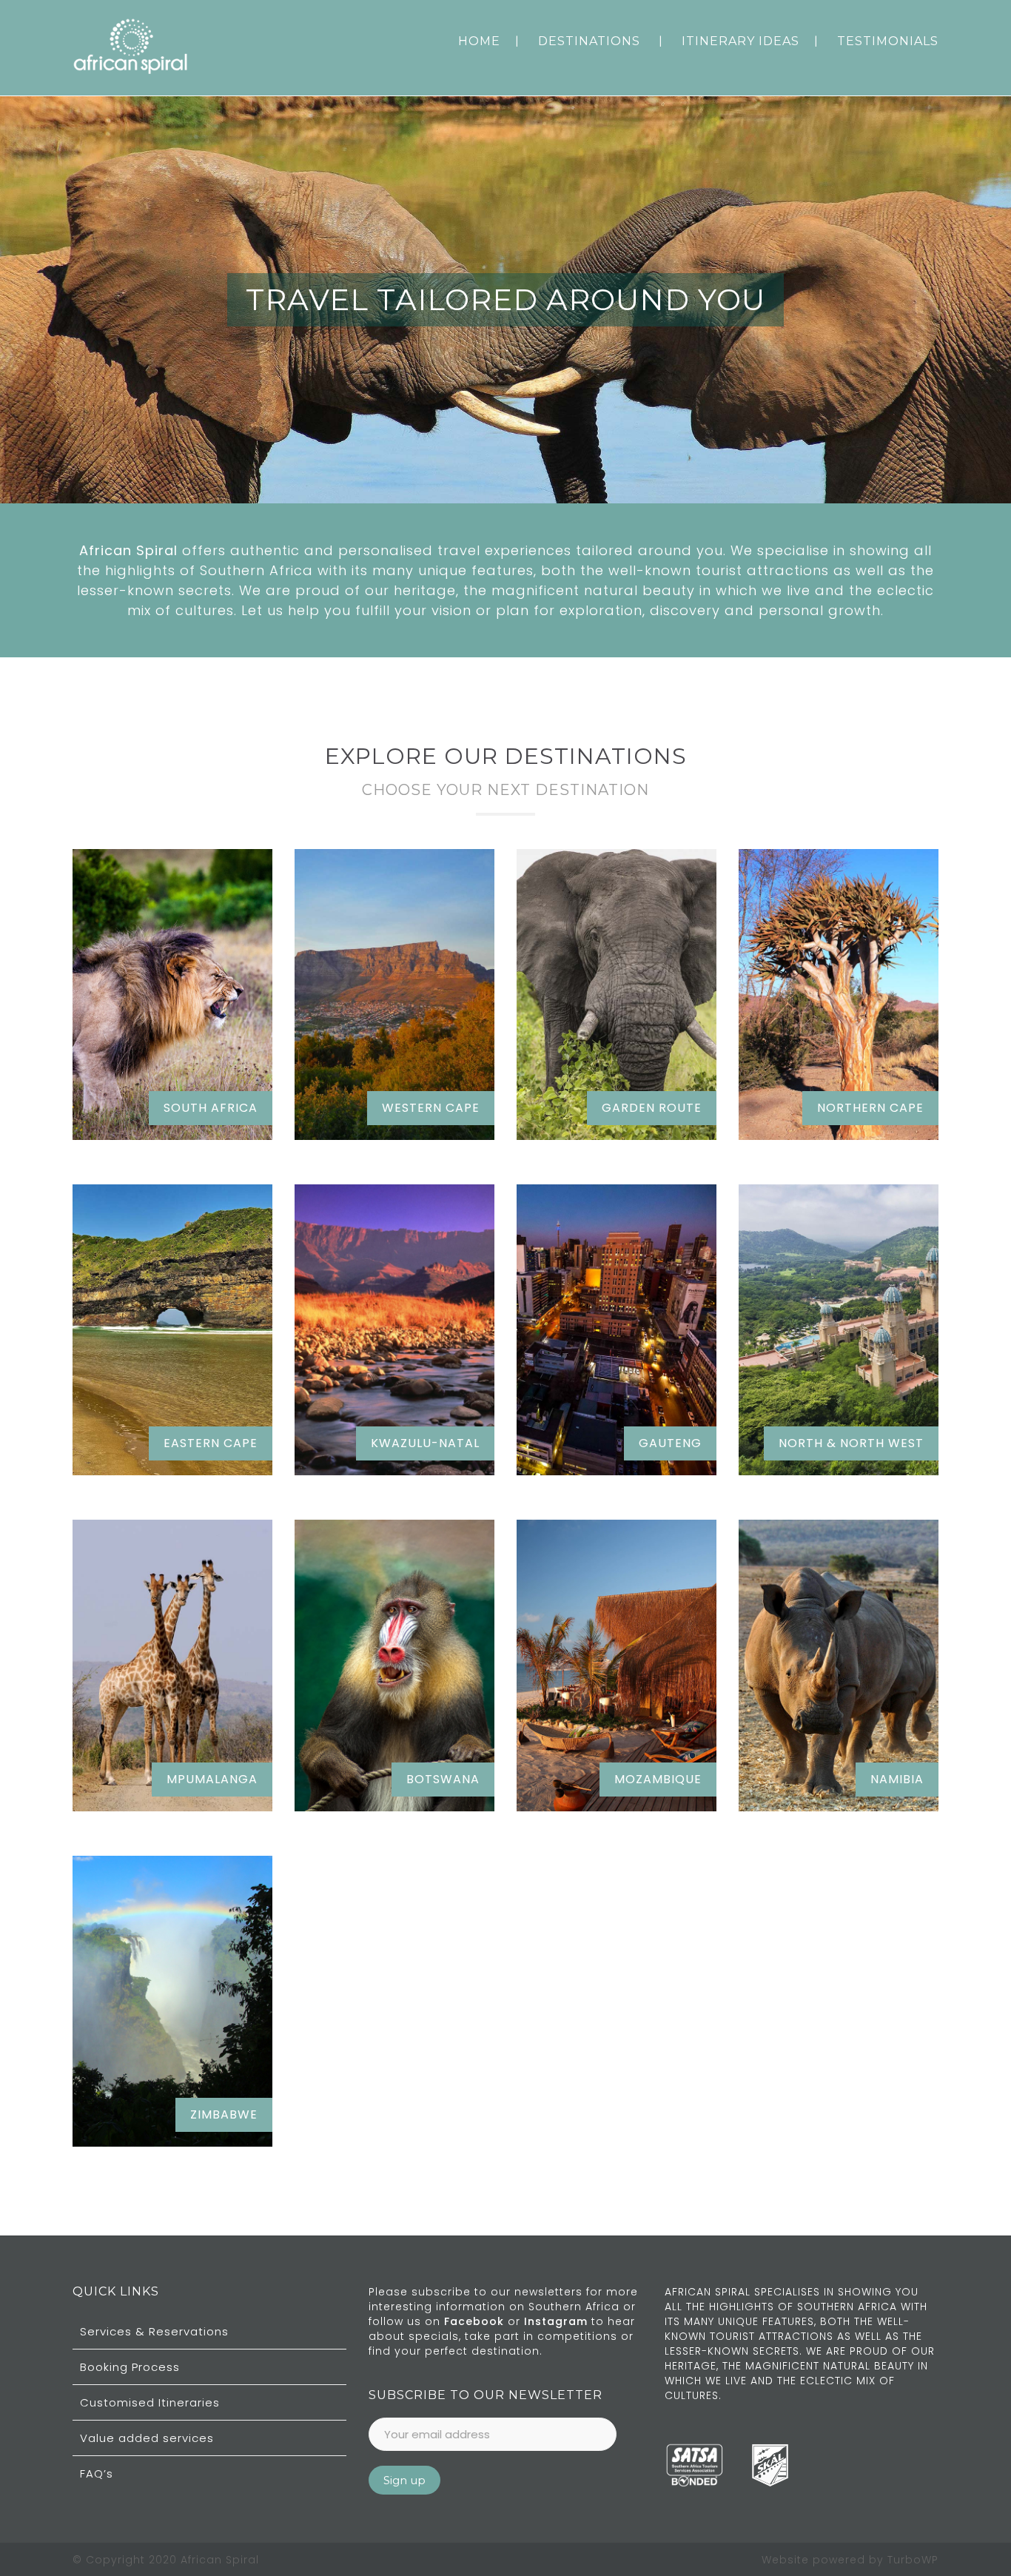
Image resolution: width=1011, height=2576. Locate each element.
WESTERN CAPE (431, 1108)
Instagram (558, 2321)
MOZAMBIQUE (658, 1779)
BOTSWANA (443, 1779)
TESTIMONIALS (888, 41)
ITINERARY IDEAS (740, 41)
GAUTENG (670, 1443)
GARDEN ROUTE (652, 1108)
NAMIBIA (897, 1779)
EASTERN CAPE (211, 1443)
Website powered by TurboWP (850, 2560)
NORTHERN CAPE (870, 1108)
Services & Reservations (154, 2331)
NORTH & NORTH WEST (851, 1443)
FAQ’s (97, 2473)
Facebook (476, 2321)
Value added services (147, 2438)
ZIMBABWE (224, 2114)
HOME (479, 41)
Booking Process (130, 2367)
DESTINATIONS (589, 41)
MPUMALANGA (212, 1779)
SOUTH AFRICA (211, 1108)
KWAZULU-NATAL (425, 1443)
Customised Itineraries (150, 2402)
